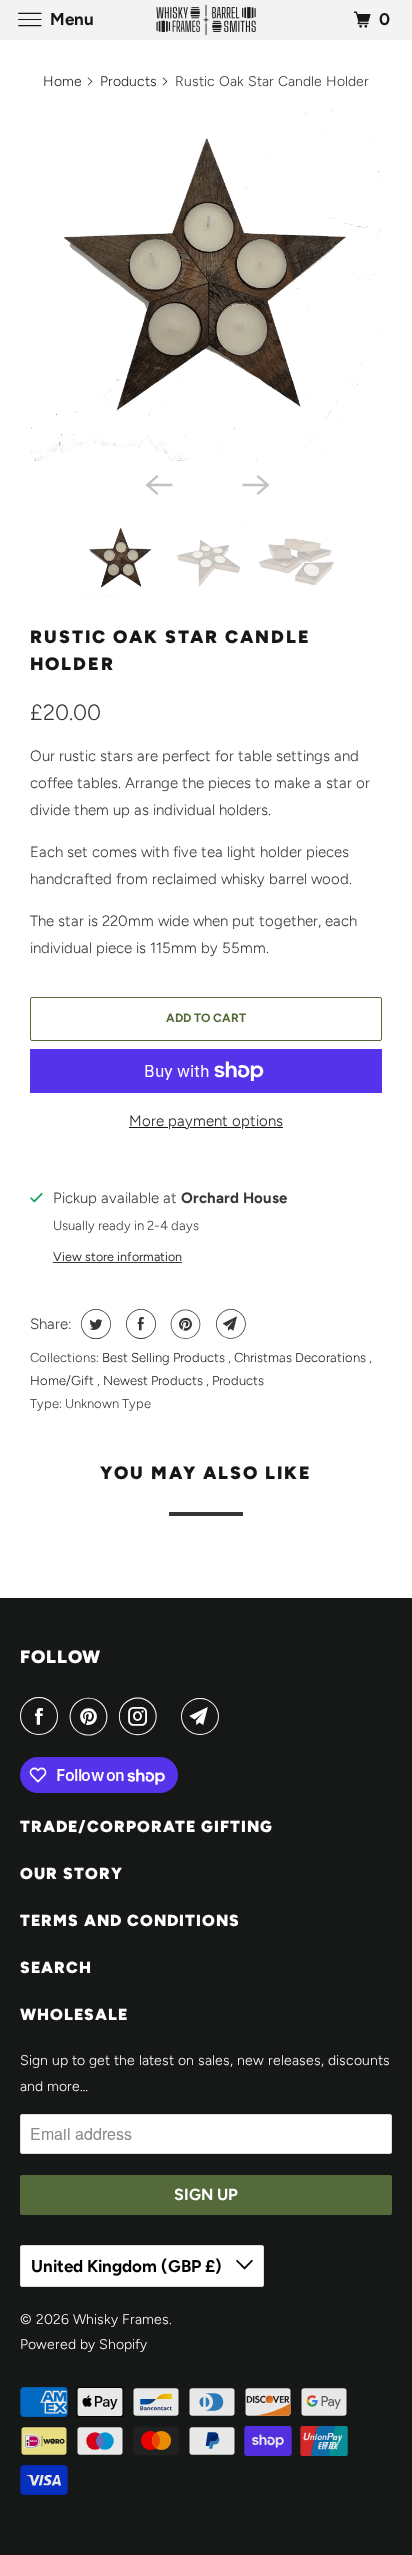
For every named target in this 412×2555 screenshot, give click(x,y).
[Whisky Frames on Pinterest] (93, 1716)
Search (56, 1967)
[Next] (254, 483)
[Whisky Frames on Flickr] (173, 1716)
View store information (117, 1256)
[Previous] (158, 483)
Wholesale (74, 2014)
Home (62, 81)
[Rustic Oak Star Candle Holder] (206, 285)
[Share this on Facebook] (138, 1324)
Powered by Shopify (83, 2344)
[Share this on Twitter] (93, 1324)
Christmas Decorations (301, 1357)
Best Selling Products (165, 1357)
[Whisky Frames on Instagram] (142, 1716)
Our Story (71, 1873)
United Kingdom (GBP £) (128, 2266)
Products (128, 81)
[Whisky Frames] (206, 19)
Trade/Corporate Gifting (146, 1826)
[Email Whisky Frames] (204, 1716)
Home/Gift (63, 1380)
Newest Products (154, 1380)
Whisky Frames (121, 2319)
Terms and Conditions (130, 1920)
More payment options (206, 1121)
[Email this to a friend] (228, 1324)
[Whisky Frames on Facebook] (43, 1716)
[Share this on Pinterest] (183, 1324)
